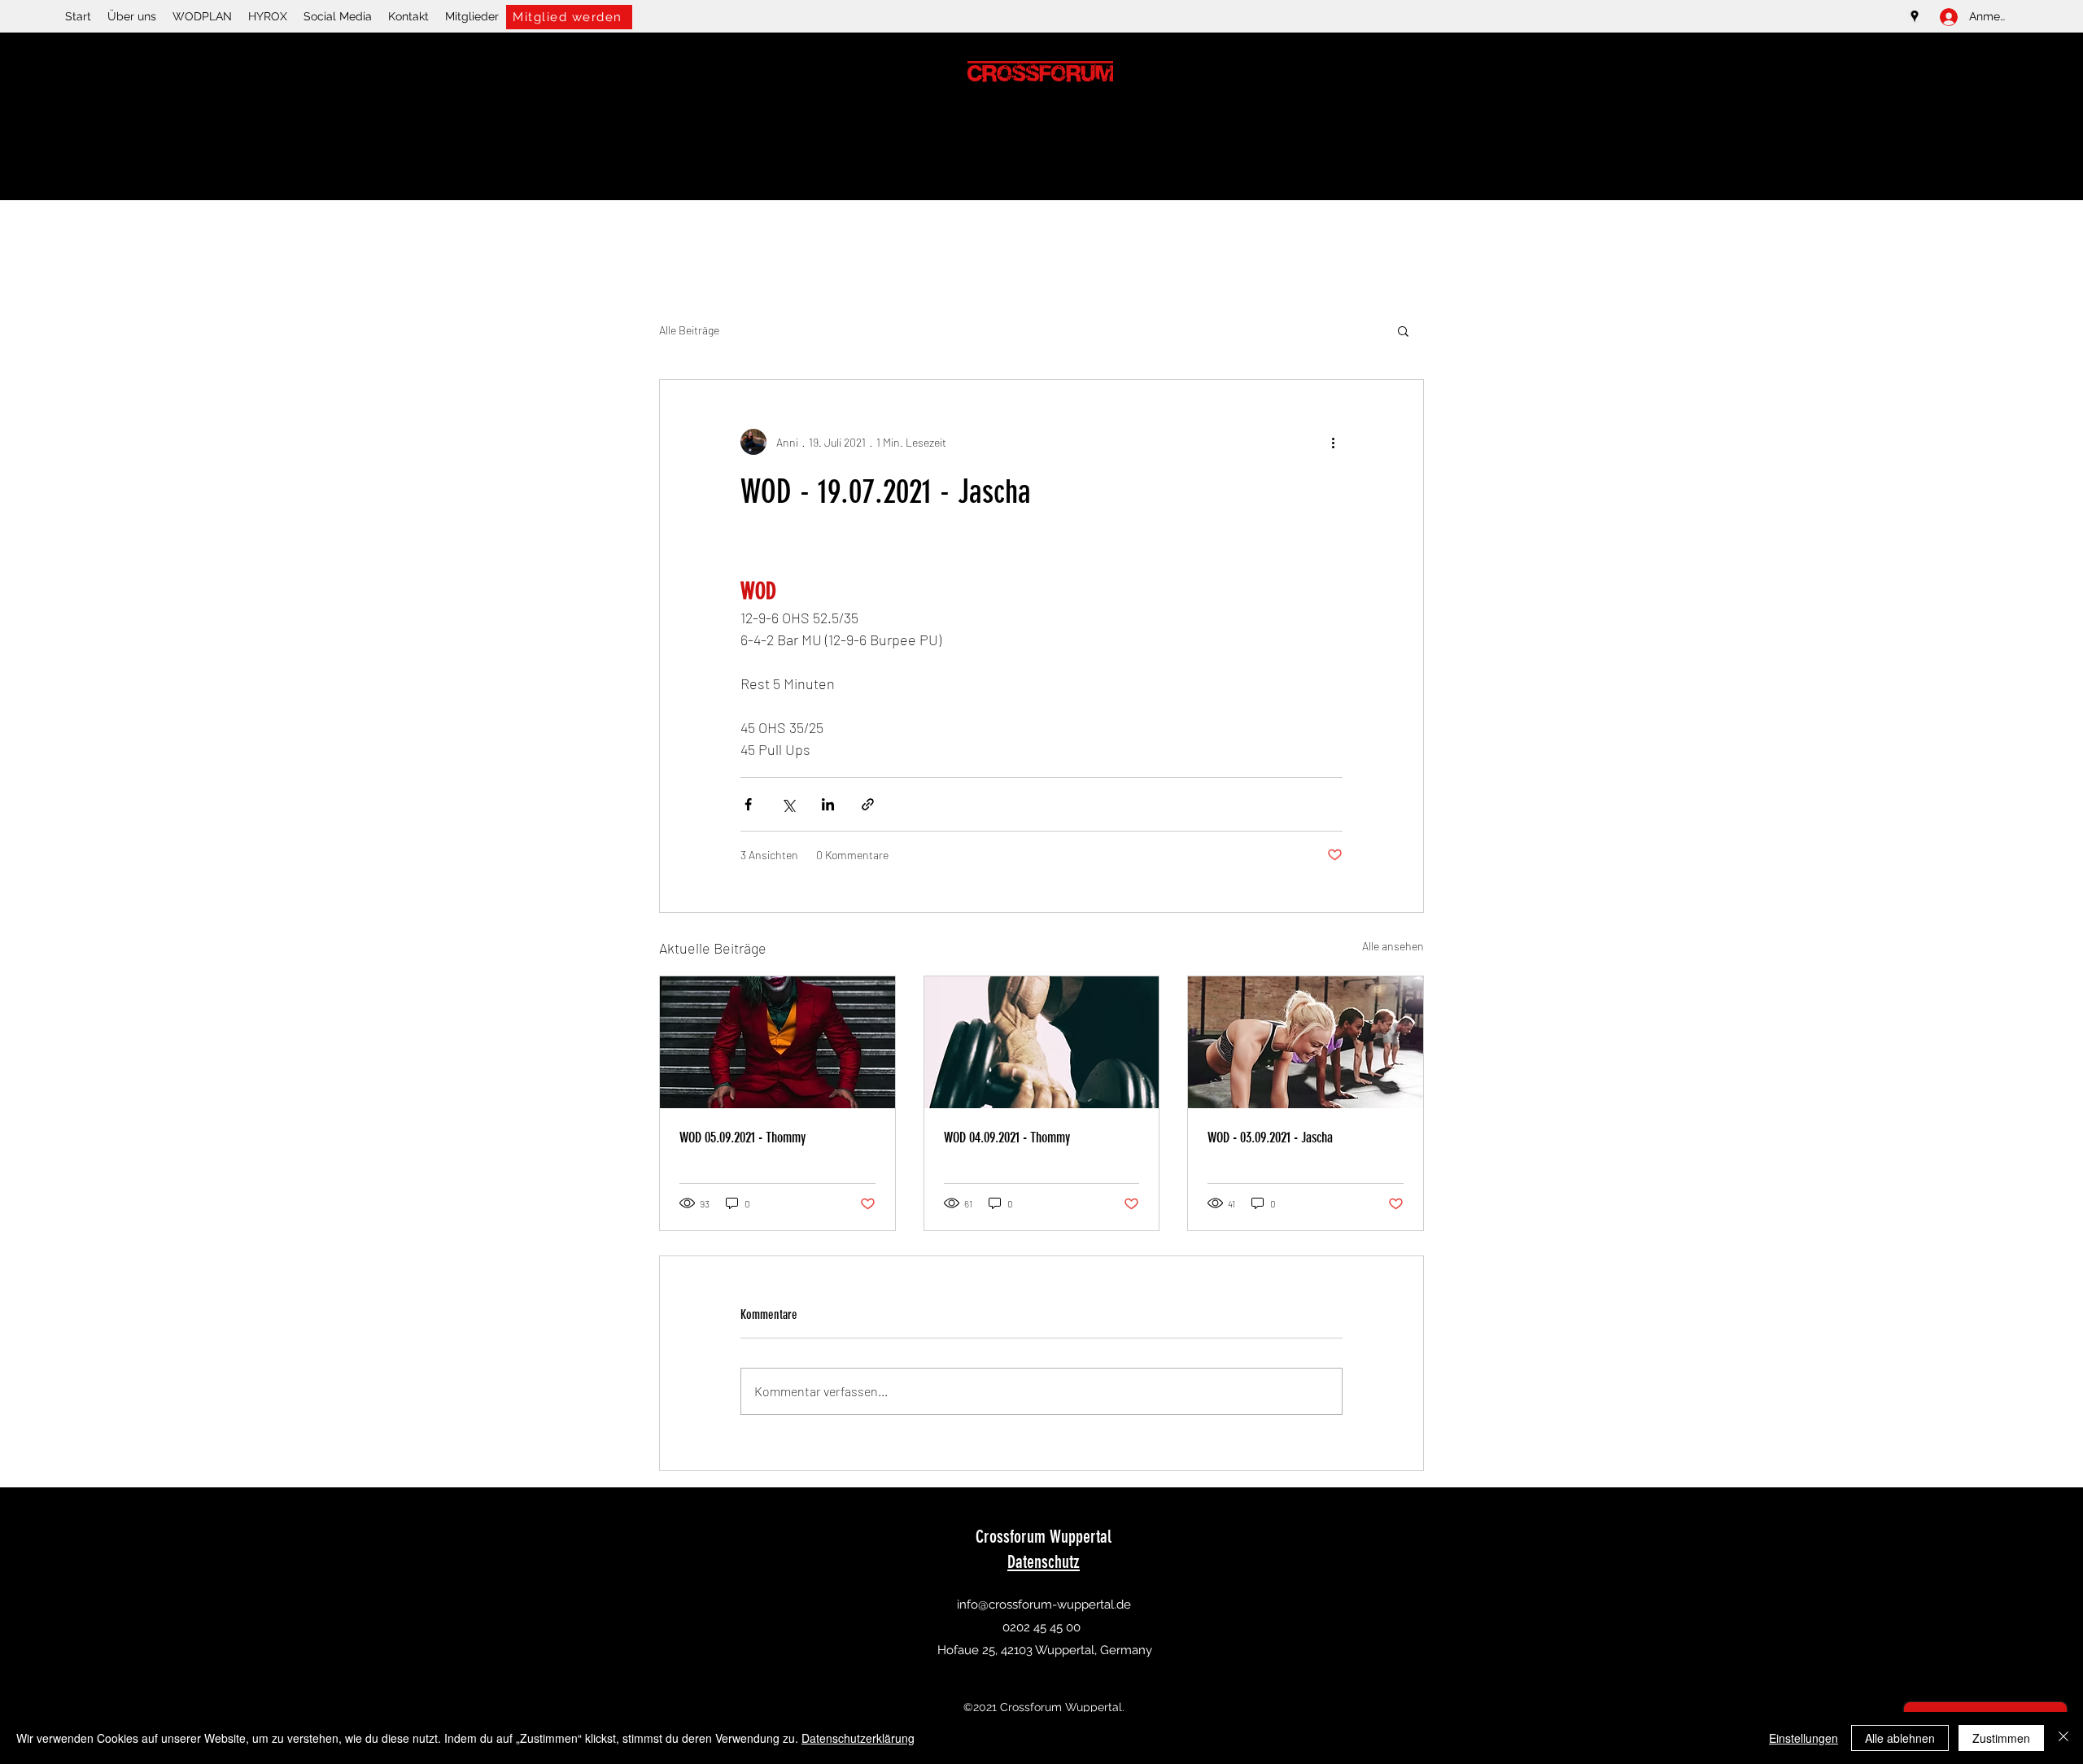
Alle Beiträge (689, 330)
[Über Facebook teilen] (748, 804)
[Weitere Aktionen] (1333, 442)
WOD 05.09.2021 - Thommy (742, 1137)
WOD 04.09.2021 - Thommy (1007, 1137)
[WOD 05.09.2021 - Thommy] (777, 1042)
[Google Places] (1915, 16)
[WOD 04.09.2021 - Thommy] (1042, 1042)
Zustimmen (2001, 1738)
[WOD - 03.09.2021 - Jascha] (1306, 1042)
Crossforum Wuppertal (1044, 1537)
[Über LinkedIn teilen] (828, 804)
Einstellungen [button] (1804, 1738)
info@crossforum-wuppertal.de (1044, 1605)
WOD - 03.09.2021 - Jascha (1270, 1137)
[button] (1403, 330)
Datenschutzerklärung (858, 1738)
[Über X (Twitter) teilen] (788, 804)
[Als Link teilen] (868, 804)
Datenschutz (1044, 1562)
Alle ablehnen (1900, 1738)
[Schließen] (2063, 1738)
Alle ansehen (1393, 946)
